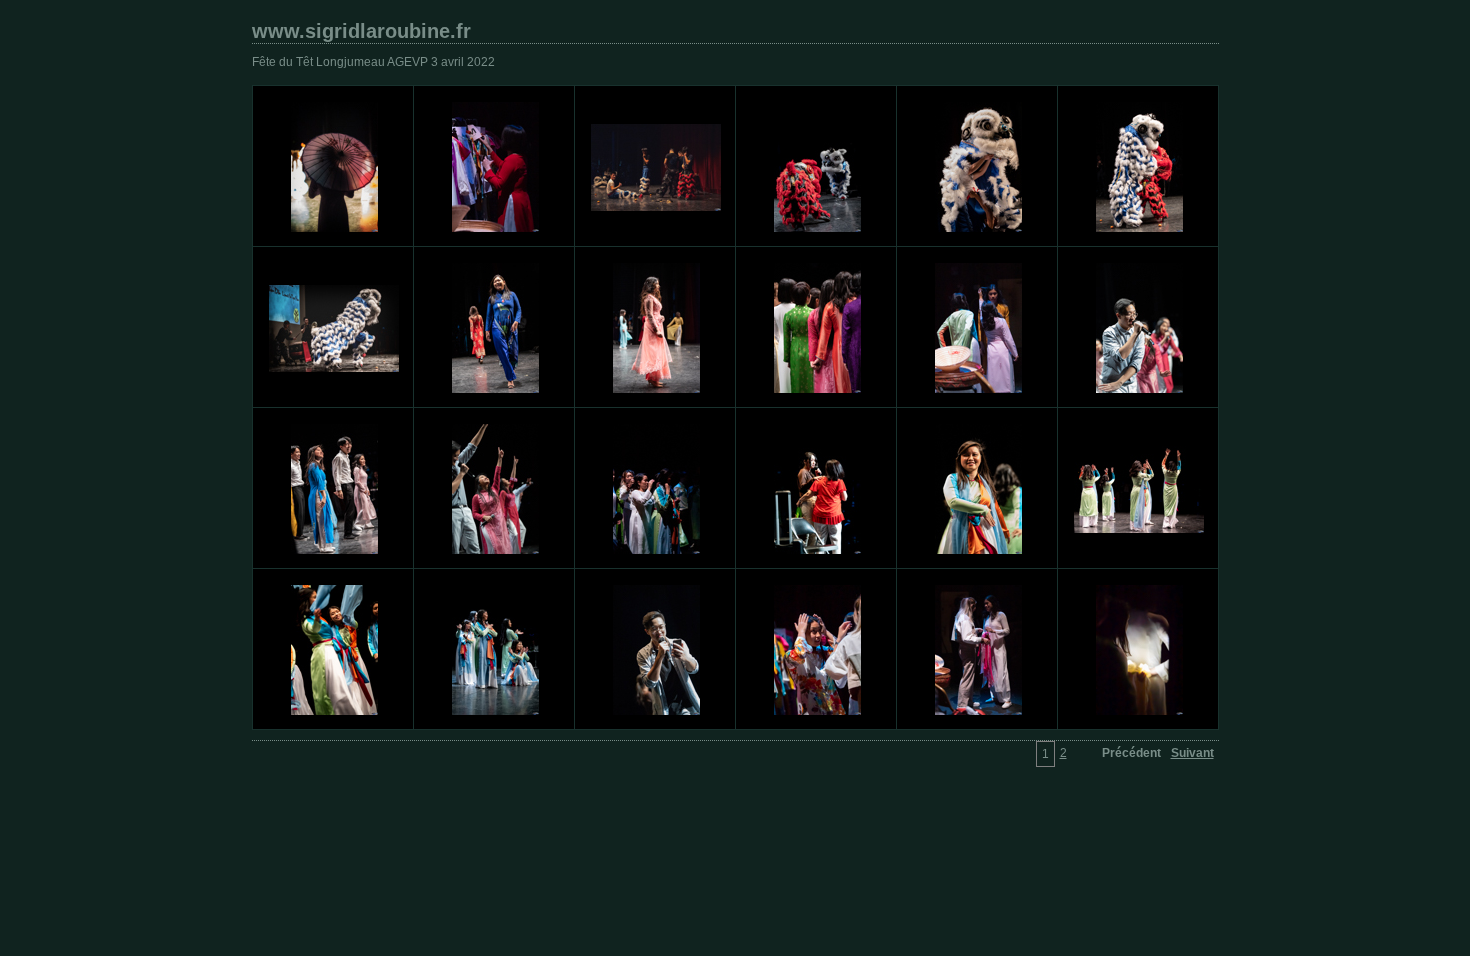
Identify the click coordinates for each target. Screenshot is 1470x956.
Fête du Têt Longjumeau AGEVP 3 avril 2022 (373, 62)
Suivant (1192, 753)
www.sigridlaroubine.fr (361, 31)
